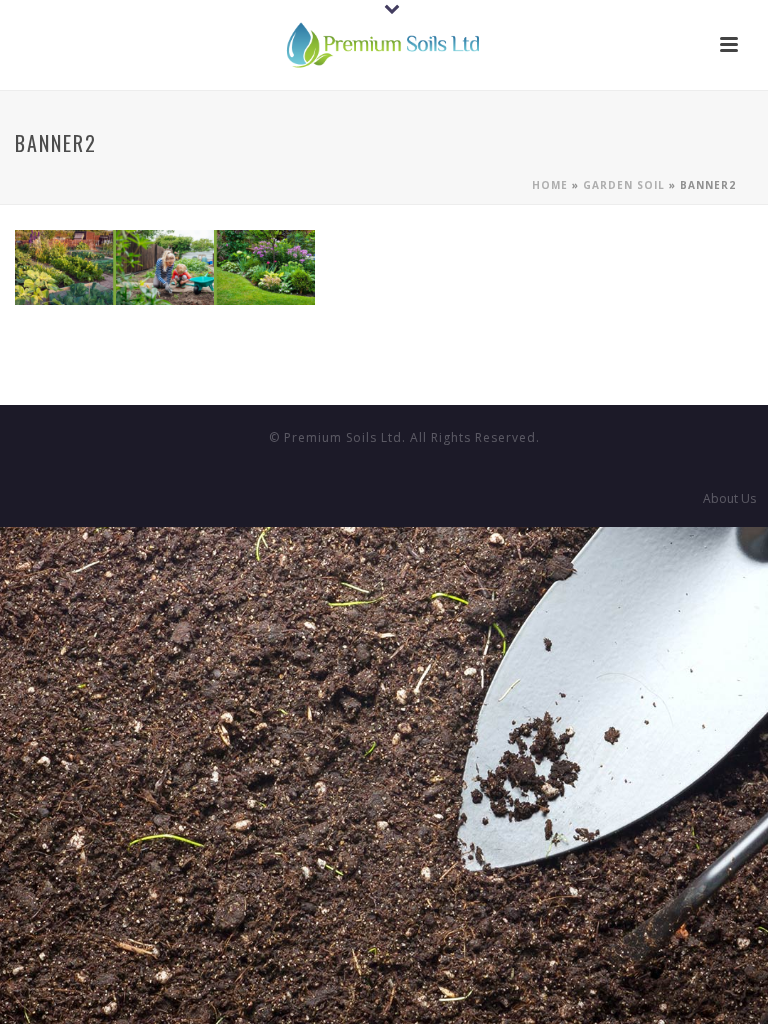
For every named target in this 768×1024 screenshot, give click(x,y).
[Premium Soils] (384, 45)
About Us (729, 499)
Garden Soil (624, 185)
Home (550, 185)
